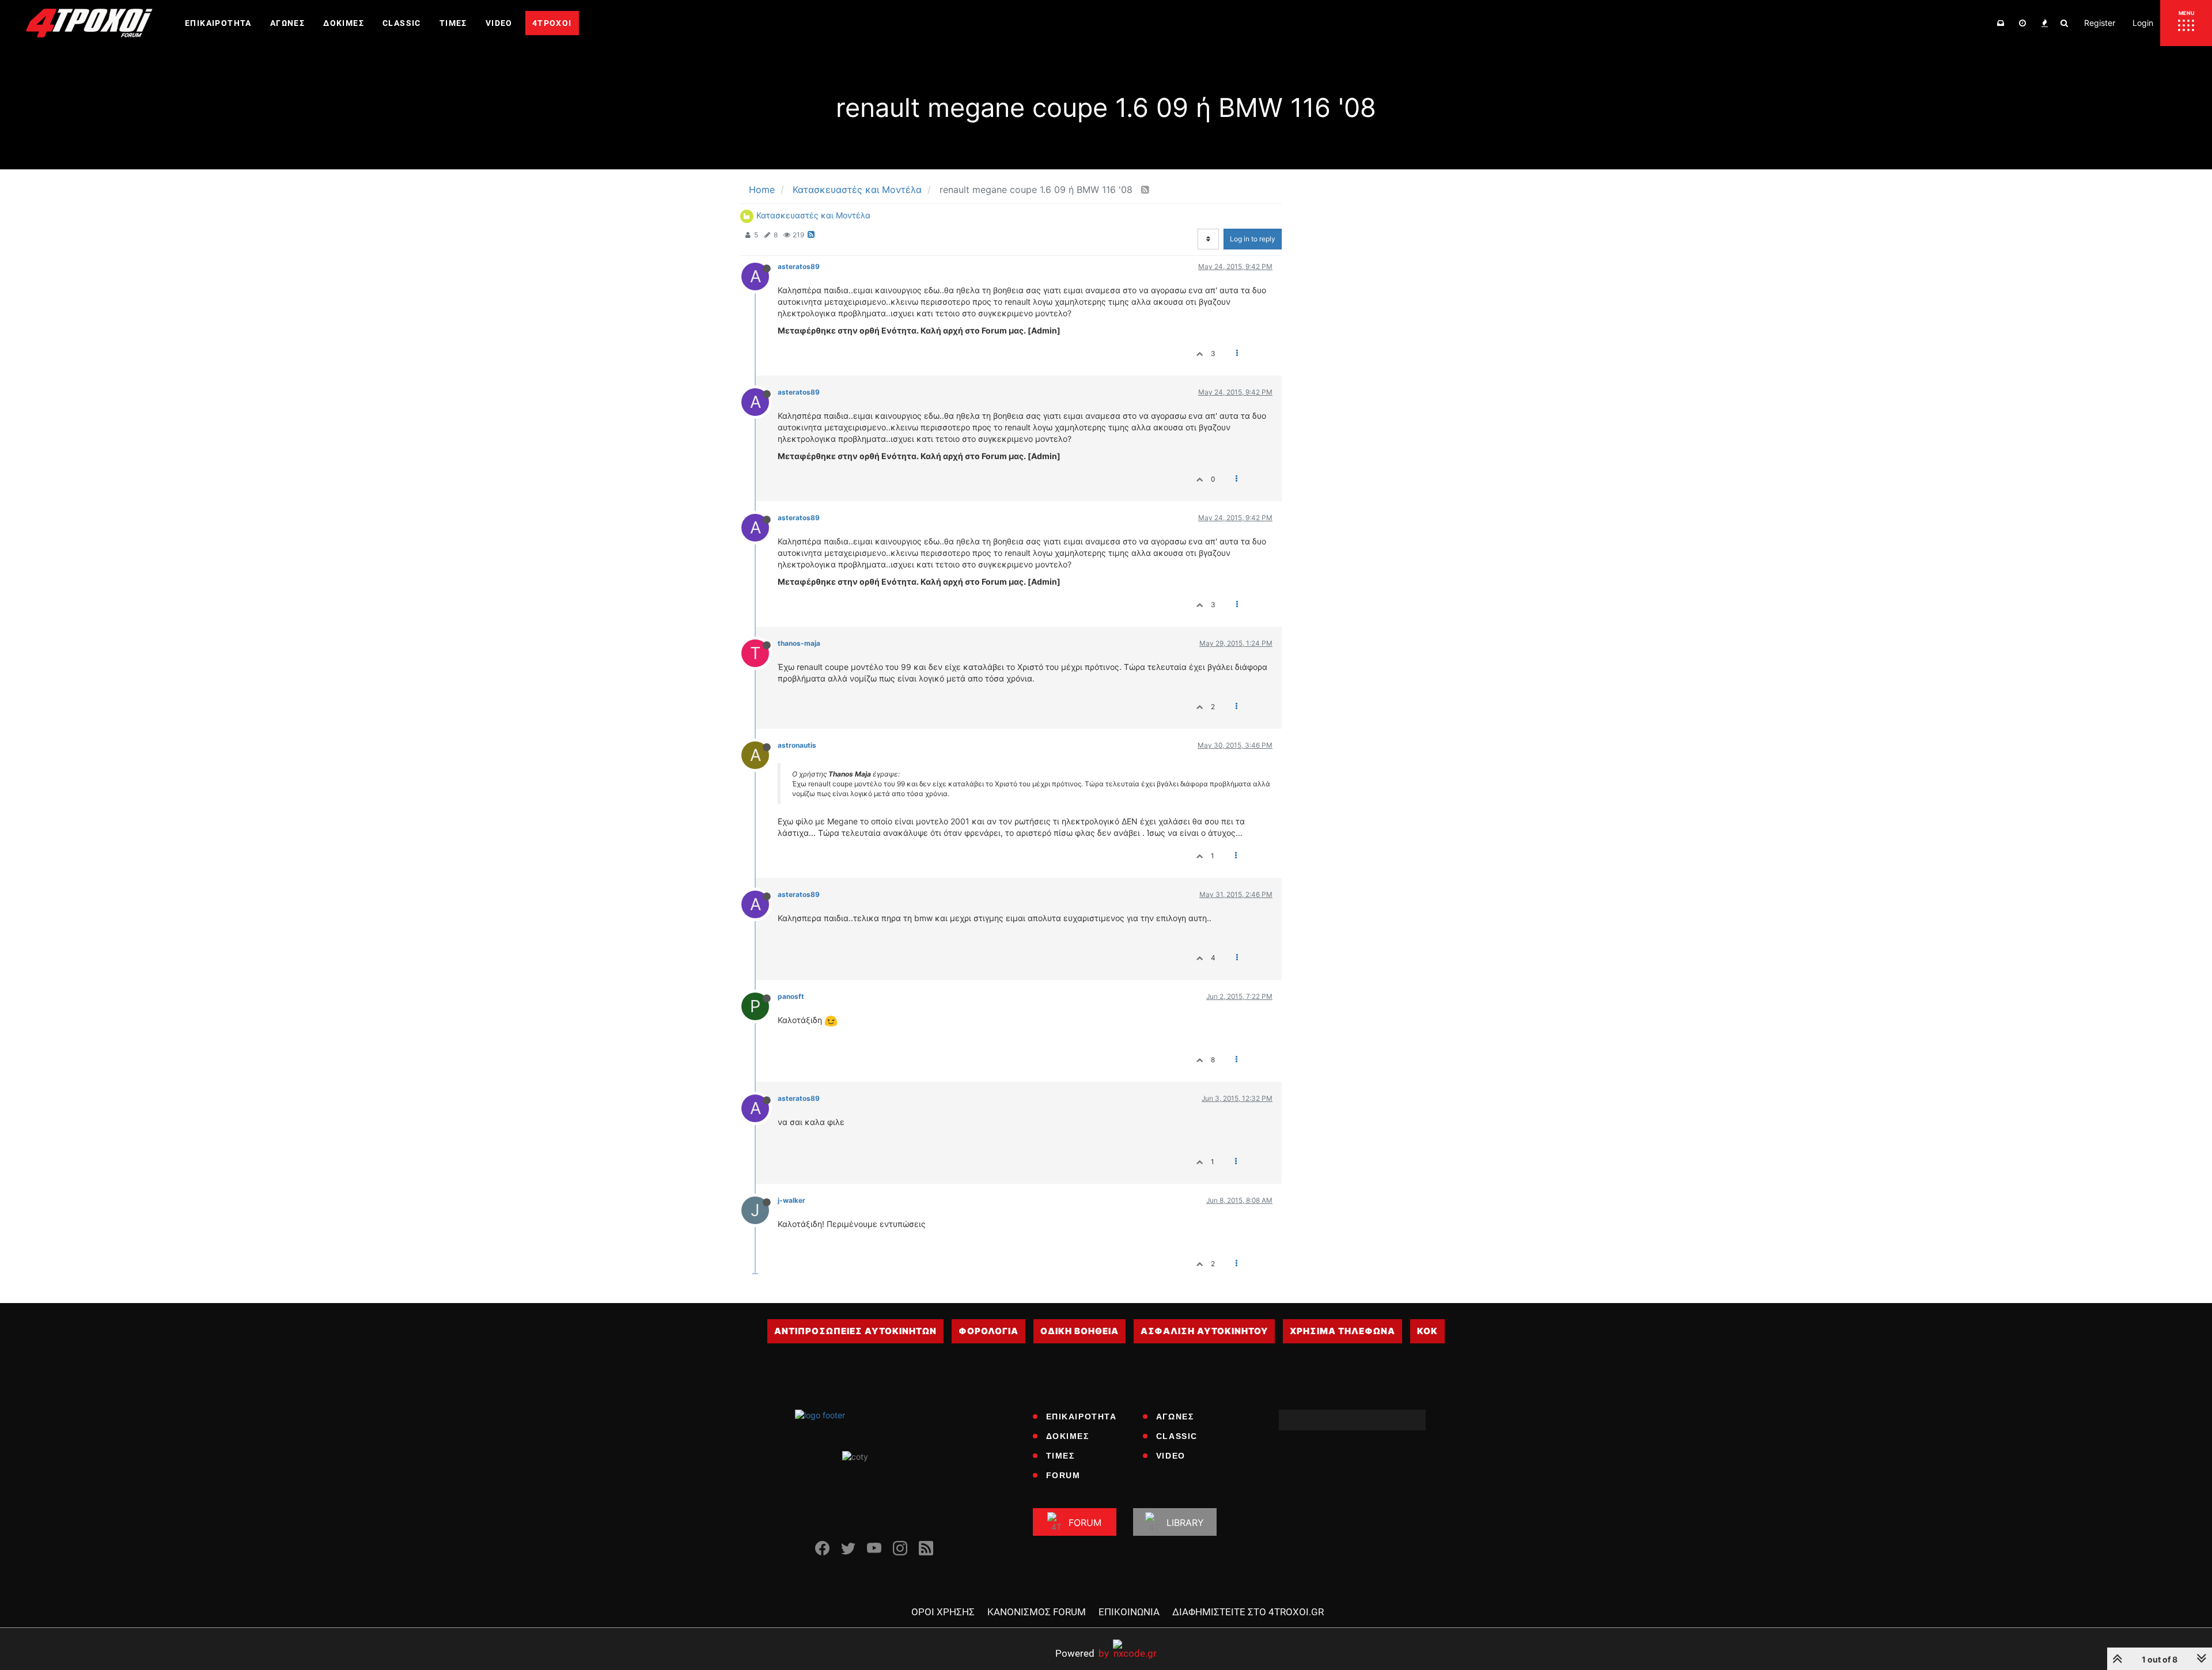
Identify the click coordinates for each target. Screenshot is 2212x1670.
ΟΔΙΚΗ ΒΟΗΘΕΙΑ (1080, 1331)
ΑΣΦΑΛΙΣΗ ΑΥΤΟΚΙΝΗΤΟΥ (1204, 1331)
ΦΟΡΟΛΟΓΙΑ (988, 1331)
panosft (791, 996)
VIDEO (1171, 1456)
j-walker (791, 1200)
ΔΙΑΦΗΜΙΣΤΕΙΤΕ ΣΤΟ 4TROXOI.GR (1248, 1612)
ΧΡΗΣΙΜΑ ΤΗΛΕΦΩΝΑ (1342, 1331)
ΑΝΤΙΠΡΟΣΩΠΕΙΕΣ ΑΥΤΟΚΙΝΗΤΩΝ (855, 1331)
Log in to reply (1253, 239)
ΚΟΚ (1427, 1331)
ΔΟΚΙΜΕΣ (1068, 1436)
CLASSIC (1177, 1436)
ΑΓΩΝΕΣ (1175, 1417)
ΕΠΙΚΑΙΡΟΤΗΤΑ (1082, 1417)
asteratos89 (799, 266)
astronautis (797, 745)
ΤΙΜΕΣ (1060, 1456)
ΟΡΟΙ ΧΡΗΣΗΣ (943, 1612)
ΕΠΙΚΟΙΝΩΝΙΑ (1129, 1612)
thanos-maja (799, 643)
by (1082, 1653)
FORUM (1063, 1475)
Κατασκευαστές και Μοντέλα (813, 215)
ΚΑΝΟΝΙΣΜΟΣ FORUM (1037, 1612)
